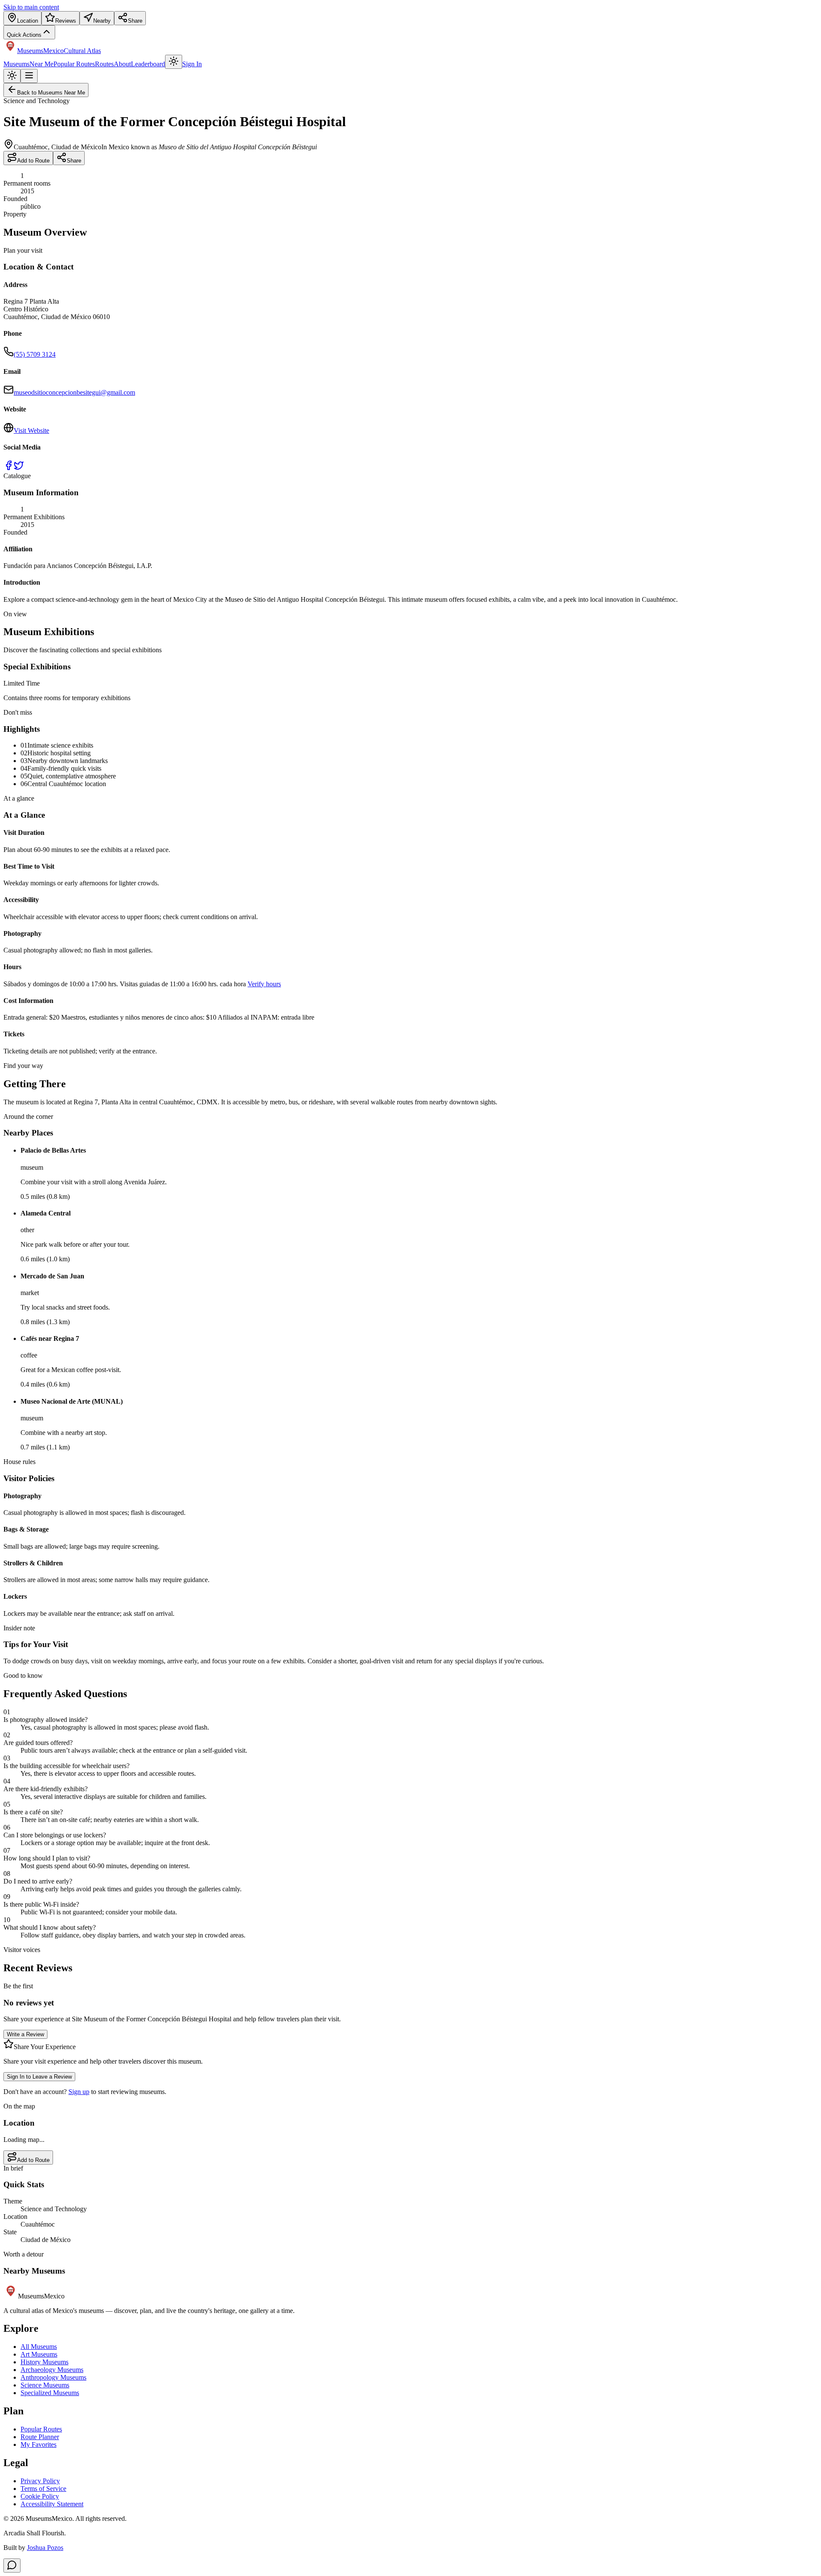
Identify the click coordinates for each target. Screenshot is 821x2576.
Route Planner (40, 2437)
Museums (16, 64)
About (122, 64)
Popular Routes (74, 64)
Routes (104, 64)
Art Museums (39, 2354)
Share (74, 161)
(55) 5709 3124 (35, 354)
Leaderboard (148, 64)
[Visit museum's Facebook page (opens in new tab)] (9, 468)
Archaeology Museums (52, 2370)
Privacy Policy (40, 2481)
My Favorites (38, 2444)
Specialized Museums (50, 2393)
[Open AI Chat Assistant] (12, 2566)
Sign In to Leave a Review (39, 2077)
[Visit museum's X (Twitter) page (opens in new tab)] (19, 468)
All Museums (39, 2347)
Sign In (192, 64)
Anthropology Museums (53, 2377)
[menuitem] (22, 18)
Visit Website (31, 430)
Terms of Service (43, 2489)
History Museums (44, 2362)
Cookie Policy (40, 2496)
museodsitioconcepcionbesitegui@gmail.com (74, 392)
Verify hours (264, 984)
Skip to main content (31, 7)
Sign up (79, 2092)
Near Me (41, 64)
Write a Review (25, 2034)
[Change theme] (174, 62)
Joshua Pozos (45, 2548)
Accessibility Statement (52, 2504)
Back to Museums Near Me (51, 93)
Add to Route (33, 161)
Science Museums (45, 2385)
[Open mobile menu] (29, 76)
